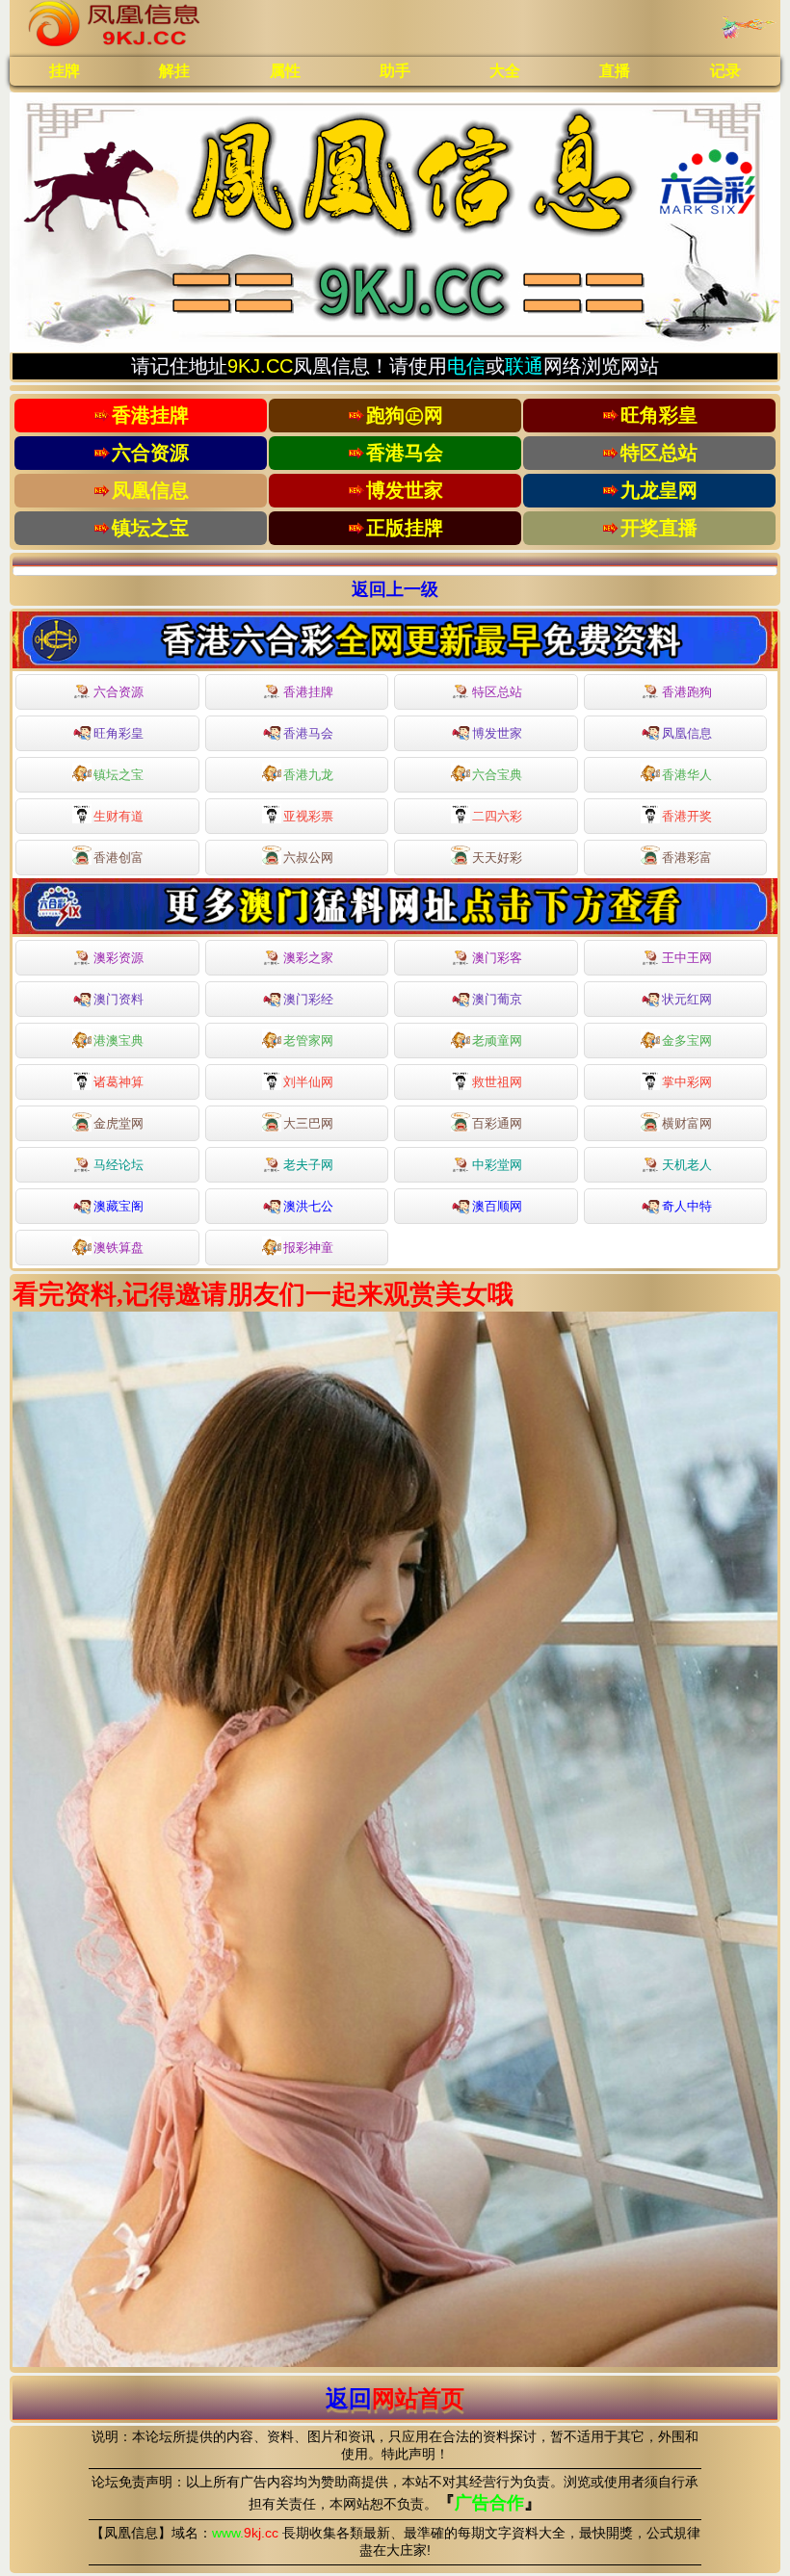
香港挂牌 (308, 692)
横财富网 (687, 1123)
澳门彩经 (308, 999)
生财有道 (118, 816)
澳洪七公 (308, 1206)
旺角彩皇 (118, 733)
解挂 (174, 71)
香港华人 (687, 775)
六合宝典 (497, 775)
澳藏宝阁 (118, 1206)
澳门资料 (118, 999)
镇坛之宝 (118, 775)
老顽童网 (497, 1041)
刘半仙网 (308, 1082)
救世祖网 (497, 1082)
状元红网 (687, 999)
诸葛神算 (118, 1082)
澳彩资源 (118, 958)
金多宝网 (687, 1041)
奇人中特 (687, 1206)
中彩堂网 (497, 1165)
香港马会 (308, 733)
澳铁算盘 (118, 1248)
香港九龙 (308, 775)
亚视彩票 (308, 816)
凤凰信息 (687, 733)
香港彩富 (687, 858)
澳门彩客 (497, 958)
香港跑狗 (687, 692)
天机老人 (687, 1165)
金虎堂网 (118, 1123)
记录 (725, 71)
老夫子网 (308, 1165)
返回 (395, 2398)
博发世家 (497, 733)
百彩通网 (497, 1123)
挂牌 (65, 71)
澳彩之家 (308, 958)
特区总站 (497, 692)
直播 (615, 71)
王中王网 (687, 958)
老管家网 (308, 1041)
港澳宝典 (118, 1041)
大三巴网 (308, 1123)
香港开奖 (687, 816)
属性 (285, 71)
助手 (395, 71)
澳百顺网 (497, 1206)
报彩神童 (308, 1248)
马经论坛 (118, 1165)
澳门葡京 (497, 999)
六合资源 (118, 692)
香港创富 (118, 858)
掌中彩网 (687, 1082)
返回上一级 (395, 589)
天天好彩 (497, 858)
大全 (505, 71)
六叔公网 (308, 858)
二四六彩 (497, 816)
